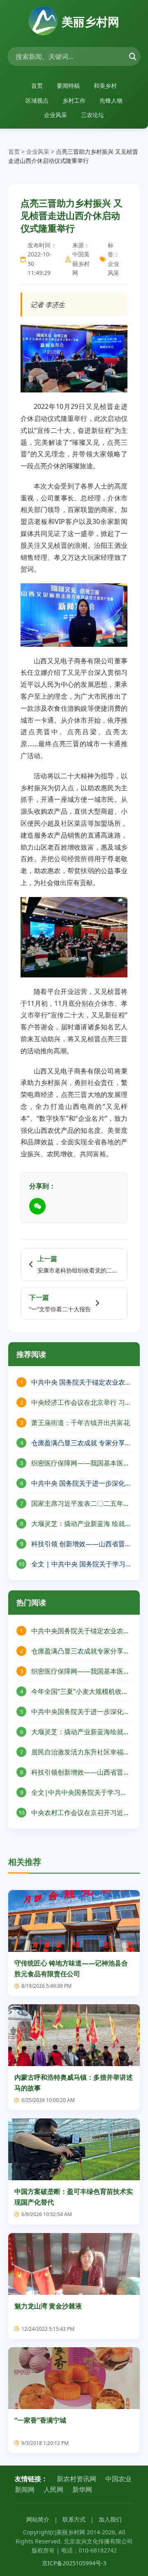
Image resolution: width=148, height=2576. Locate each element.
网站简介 (38, 2519)
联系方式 (74, 2519)
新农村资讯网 (76, 2479)
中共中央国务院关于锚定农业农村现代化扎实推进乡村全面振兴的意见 (81, 1631)
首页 (37, 86)
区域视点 (37, 100)
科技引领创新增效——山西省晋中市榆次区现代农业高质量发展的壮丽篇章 (81, 1772)
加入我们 (110, 2519)
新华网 (82, 2489)
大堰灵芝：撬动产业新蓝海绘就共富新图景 (81, 1732)
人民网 (53, 2489)
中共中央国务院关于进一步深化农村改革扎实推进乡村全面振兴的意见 (81, 1711)
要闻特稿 (68, 86)
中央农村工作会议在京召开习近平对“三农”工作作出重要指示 (81, 1812)
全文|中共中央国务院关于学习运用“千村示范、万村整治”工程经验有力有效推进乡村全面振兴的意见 (81, 1792)
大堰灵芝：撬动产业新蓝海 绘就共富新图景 (81, 1523)
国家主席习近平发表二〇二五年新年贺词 (81, 1503)
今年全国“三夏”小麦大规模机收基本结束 (80, 1691)
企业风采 (55, 115)
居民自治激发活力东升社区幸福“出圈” (77, 1752)
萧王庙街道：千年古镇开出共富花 (81, 1422)
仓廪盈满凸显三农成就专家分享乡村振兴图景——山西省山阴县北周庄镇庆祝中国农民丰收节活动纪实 (81, 1651)
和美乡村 (105, 86)
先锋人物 (111, 100)
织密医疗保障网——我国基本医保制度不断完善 (81, 1463)
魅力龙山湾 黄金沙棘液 (48, 2306)
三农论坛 (92, 115)
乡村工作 (74, 100)
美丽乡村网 (90, 21)
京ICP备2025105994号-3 (74, 2563)
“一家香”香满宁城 (40, 2420)
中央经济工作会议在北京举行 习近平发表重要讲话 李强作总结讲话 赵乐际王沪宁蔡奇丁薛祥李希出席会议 (81, 1402)
